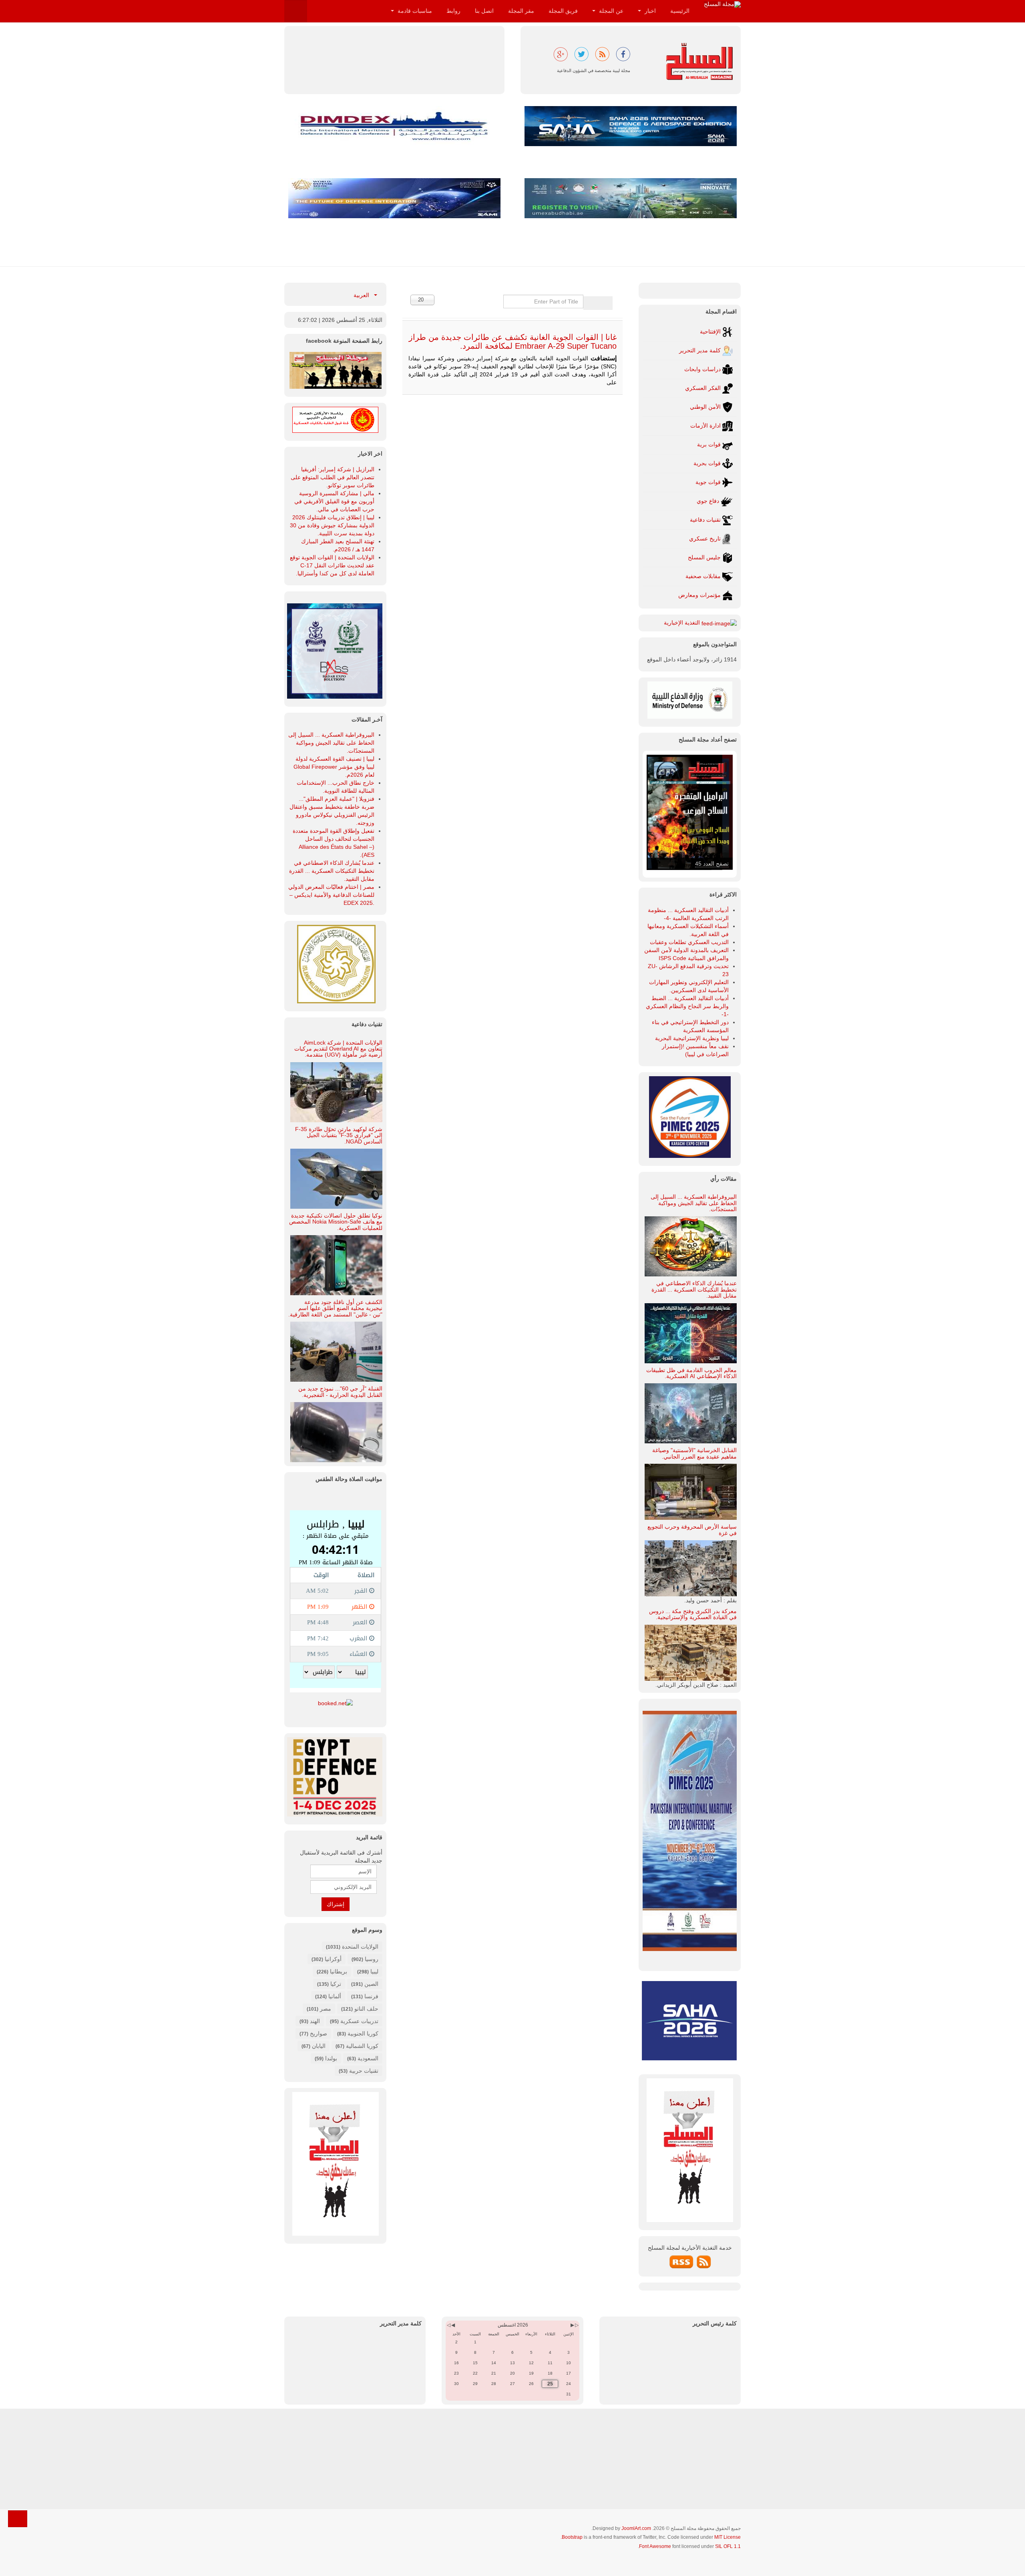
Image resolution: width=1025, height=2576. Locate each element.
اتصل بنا (484, 11)
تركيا (336, 1984)
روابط (453, 11)
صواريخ (319, 2033)
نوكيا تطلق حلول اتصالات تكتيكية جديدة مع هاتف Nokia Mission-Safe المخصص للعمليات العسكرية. (336, 1222)
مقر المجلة (521, 11)
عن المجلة (610, 11)
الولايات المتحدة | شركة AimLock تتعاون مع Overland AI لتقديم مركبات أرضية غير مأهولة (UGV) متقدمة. (338, 1049)
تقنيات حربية (364, 2071)
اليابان (319, 2046)
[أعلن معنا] (336, 2163)
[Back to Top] (18, 2519)
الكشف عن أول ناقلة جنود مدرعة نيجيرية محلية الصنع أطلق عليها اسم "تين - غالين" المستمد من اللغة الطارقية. (335, 1308)
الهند (315, 2021)
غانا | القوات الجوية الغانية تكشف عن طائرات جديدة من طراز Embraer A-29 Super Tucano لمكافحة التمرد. (513, 342)
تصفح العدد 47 (712, 864)
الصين (371, 1984)
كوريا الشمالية (362, 2046)
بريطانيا (339, 1971)
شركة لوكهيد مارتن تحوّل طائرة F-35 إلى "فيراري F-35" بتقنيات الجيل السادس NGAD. (339, 1135)
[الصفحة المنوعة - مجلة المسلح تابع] (336, 370)
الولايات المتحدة (360, 1947)
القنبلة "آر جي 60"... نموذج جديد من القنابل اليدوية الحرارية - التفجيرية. (340, 1391)
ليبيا (374, 1971)
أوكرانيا (333, 1959)
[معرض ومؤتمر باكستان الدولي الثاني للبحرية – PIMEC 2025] (335, 650)
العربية (362, 295)
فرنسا (371, 1996)
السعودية (368, 2058)
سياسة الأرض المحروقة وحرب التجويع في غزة (692, 1530)
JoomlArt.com (636, 2528)
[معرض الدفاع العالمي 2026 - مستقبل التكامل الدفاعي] (394, 198)
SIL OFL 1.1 (728, 2546)
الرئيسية (680, 11)
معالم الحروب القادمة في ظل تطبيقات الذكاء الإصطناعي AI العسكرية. (691, 1373)
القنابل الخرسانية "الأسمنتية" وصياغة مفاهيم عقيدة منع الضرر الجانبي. (694, 1453)
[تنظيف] (591, 303)
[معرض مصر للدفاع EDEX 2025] (335, 1777)
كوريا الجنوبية (363, 2033)
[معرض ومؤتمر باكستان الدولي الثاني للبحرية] (690, 1117)
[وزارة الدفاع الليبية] (690, 699)
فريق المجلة (563, 11)
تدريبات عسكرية (359, 2021)
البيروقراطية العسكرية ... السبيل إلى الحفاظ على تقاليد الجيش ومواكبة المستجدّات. (694, 1203)
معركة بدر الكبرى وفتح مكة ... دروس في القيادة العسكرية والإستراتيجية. (693, 1614)
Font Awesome (655, 2546)
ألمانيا (335, 1996)
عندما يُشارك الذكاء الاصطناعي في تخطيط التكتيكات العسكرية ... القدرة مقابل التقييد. (694, 1289)
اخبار (649, 11)
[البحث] (605, 303)
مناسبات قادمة (414, 11)
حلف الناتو (366, 2009)
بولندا (331, 2058)
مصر (326, 2009)
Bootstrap (572, 2537)
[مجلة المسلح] (722, 4)
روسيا (372, 1959)
